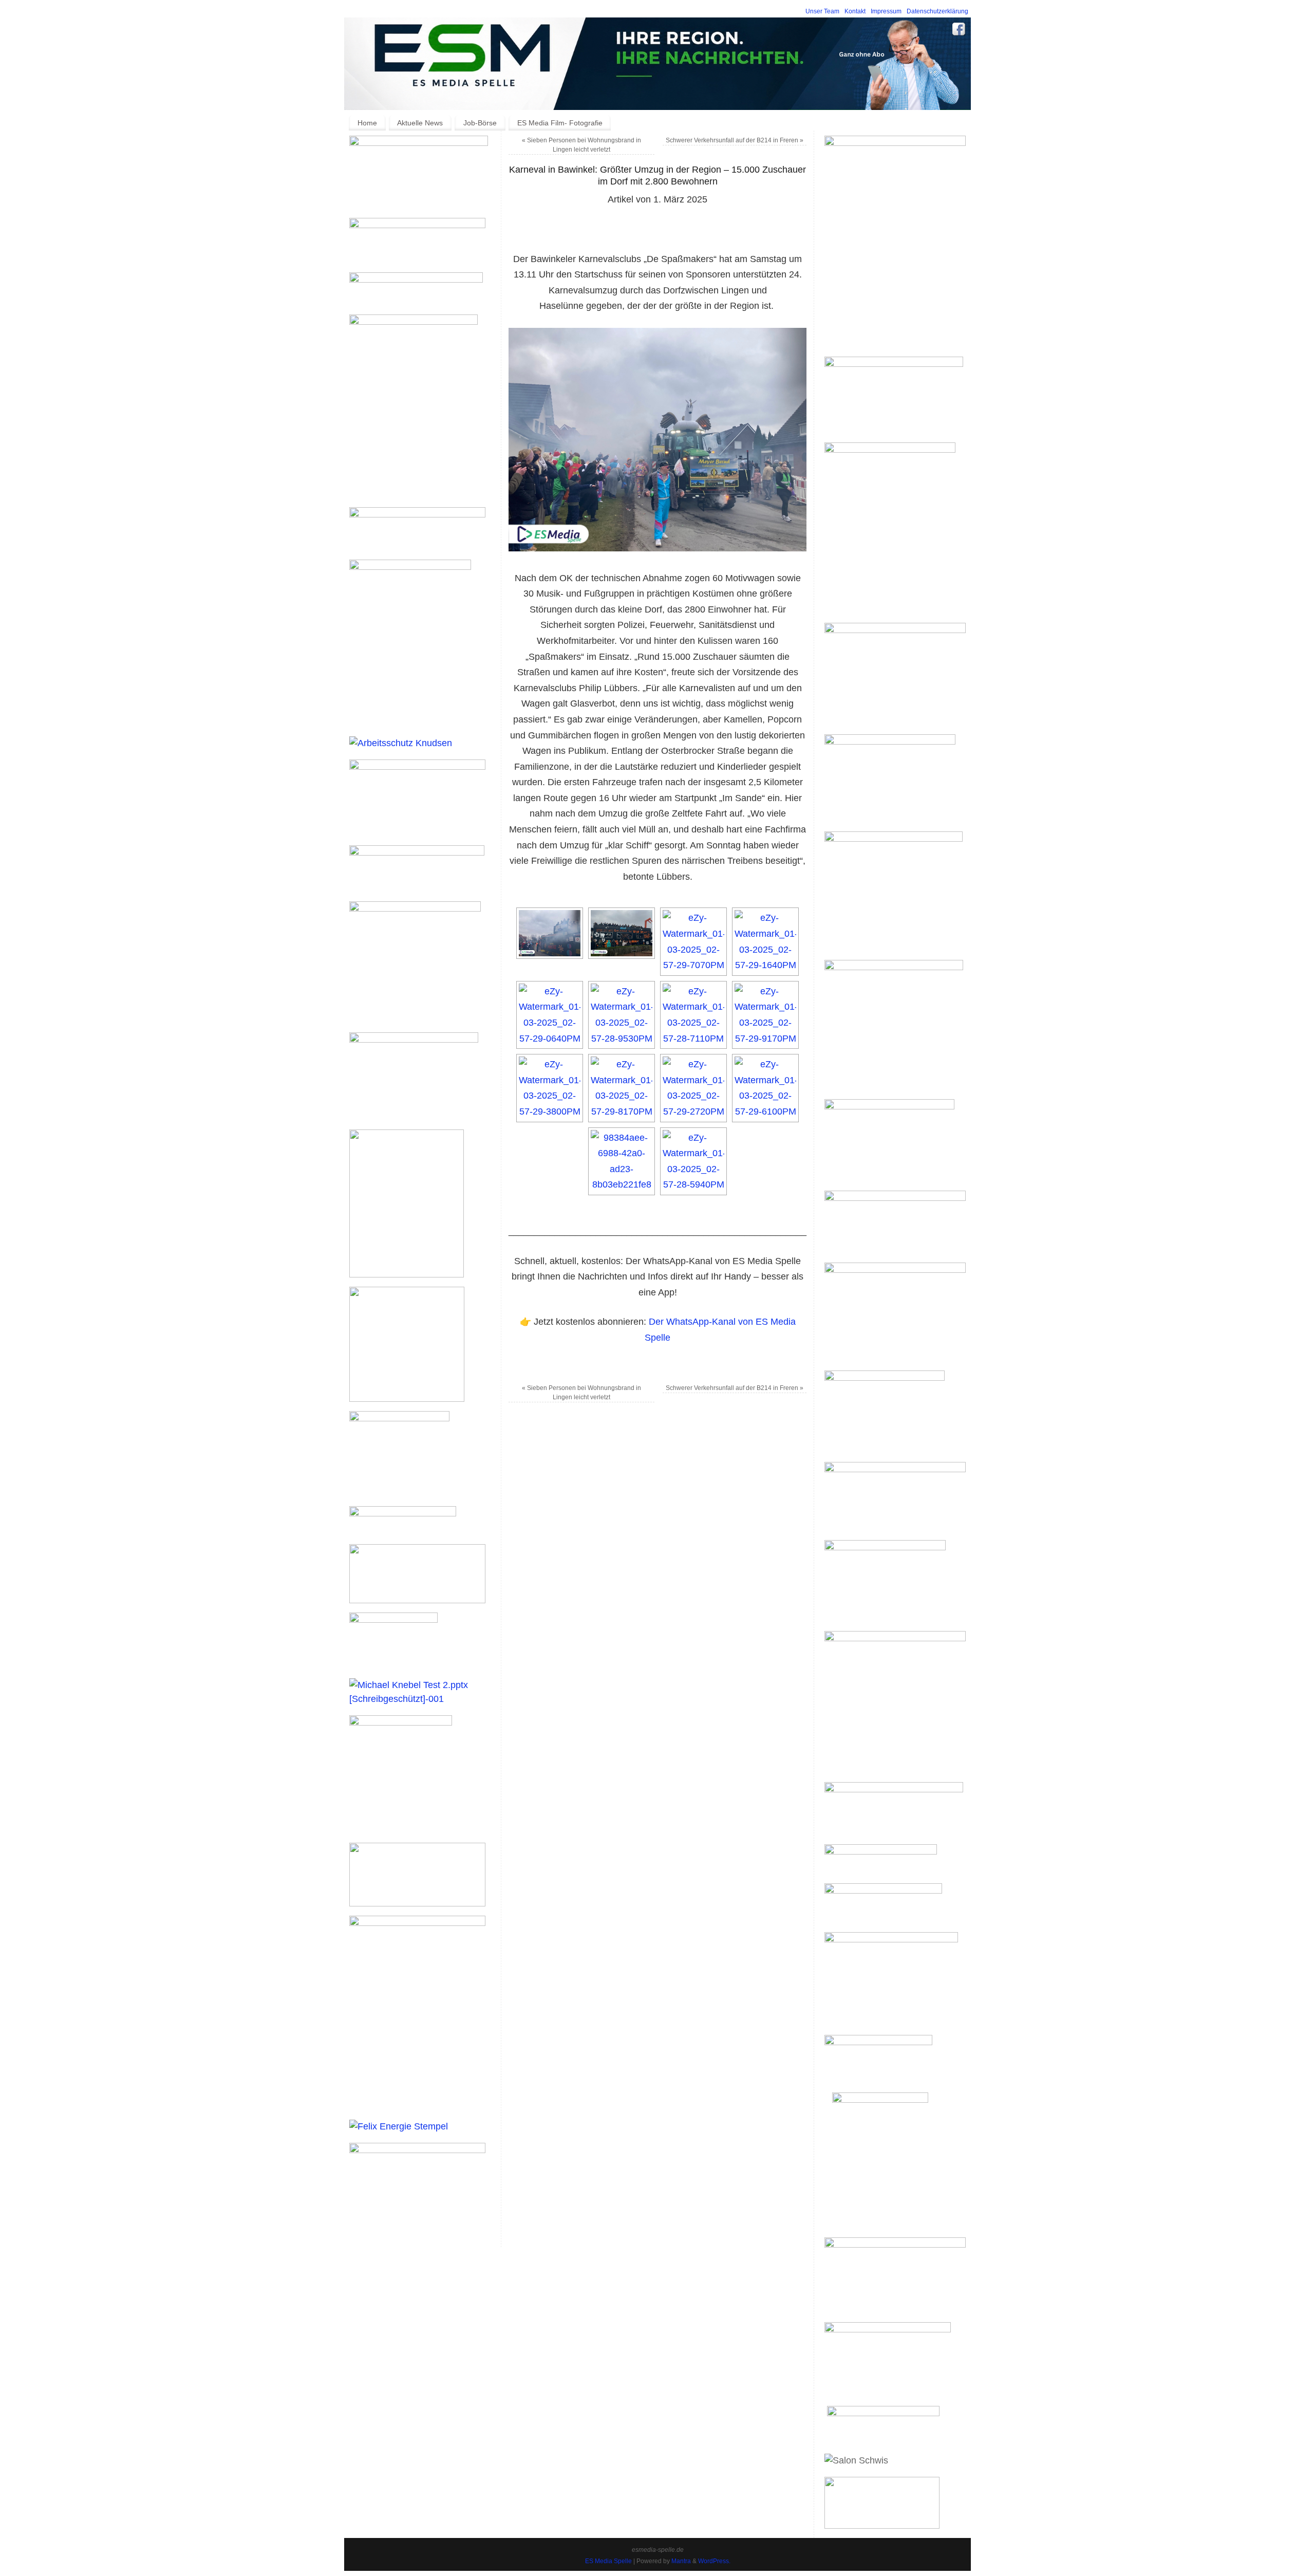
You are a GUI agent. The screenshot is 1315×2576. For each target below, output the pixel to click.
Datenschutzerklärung (937, 11)
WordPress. (714, 2561)
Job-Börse (480, 123)
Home (367, 123)
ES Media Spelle (608, 2561)
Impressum (886, 11)
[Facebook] (959, 31)
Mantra (681, 2561)
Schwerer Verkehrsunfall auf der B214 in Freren (735, 140)
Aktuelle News (420, 123)
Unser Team (822, 11)
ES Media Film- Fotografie (560, 123)
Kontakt (855, 11)
